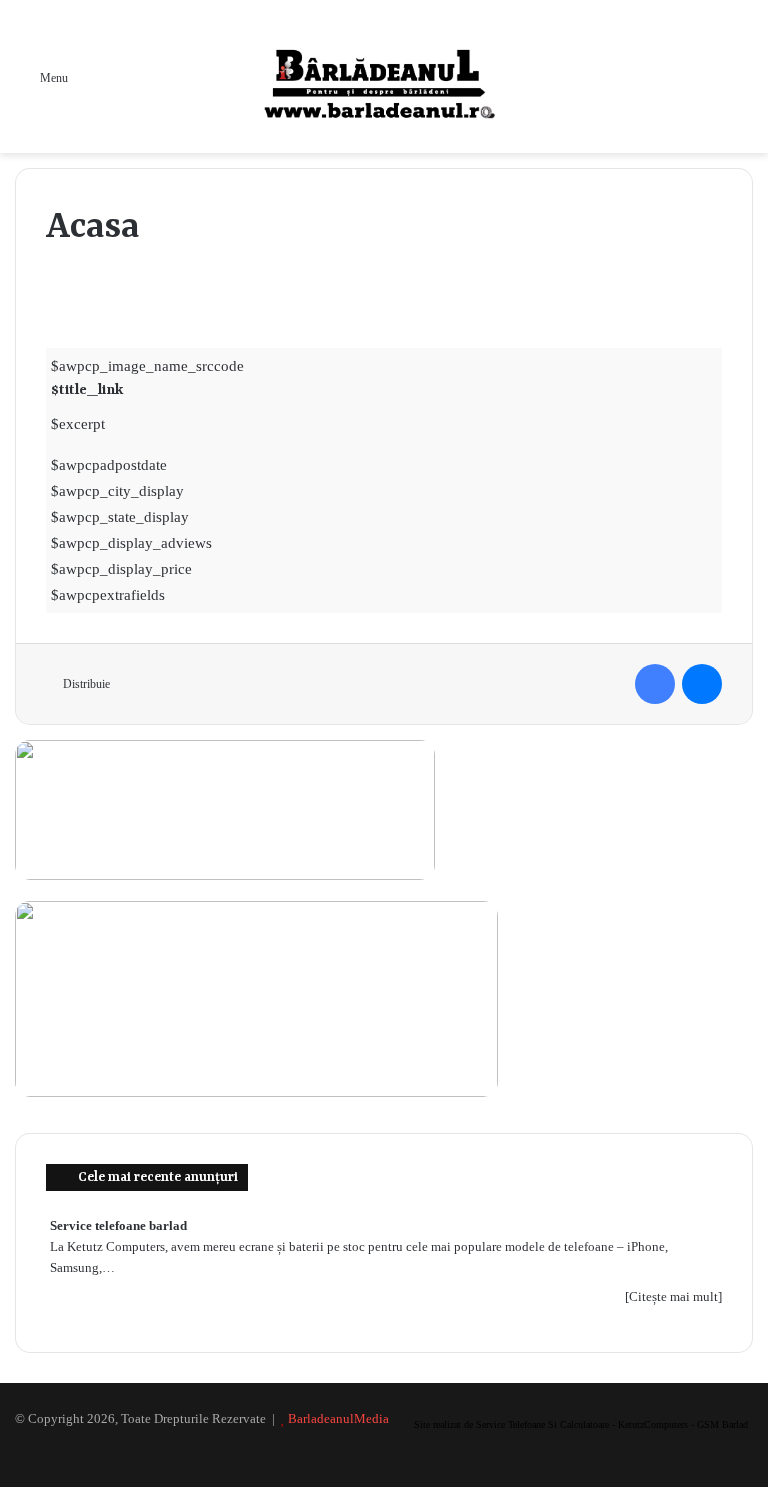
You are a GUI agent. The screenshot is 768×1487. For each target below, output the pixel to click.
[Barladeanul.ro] (384, 76)
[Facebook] (655, 684)
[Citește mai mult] (673, 1296)
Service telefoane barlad (118, 1225)
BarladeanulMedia (338, 1418)
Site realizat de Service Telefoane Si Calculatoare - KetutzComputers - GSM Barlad (581, 1424)
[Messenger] (702, 684)
